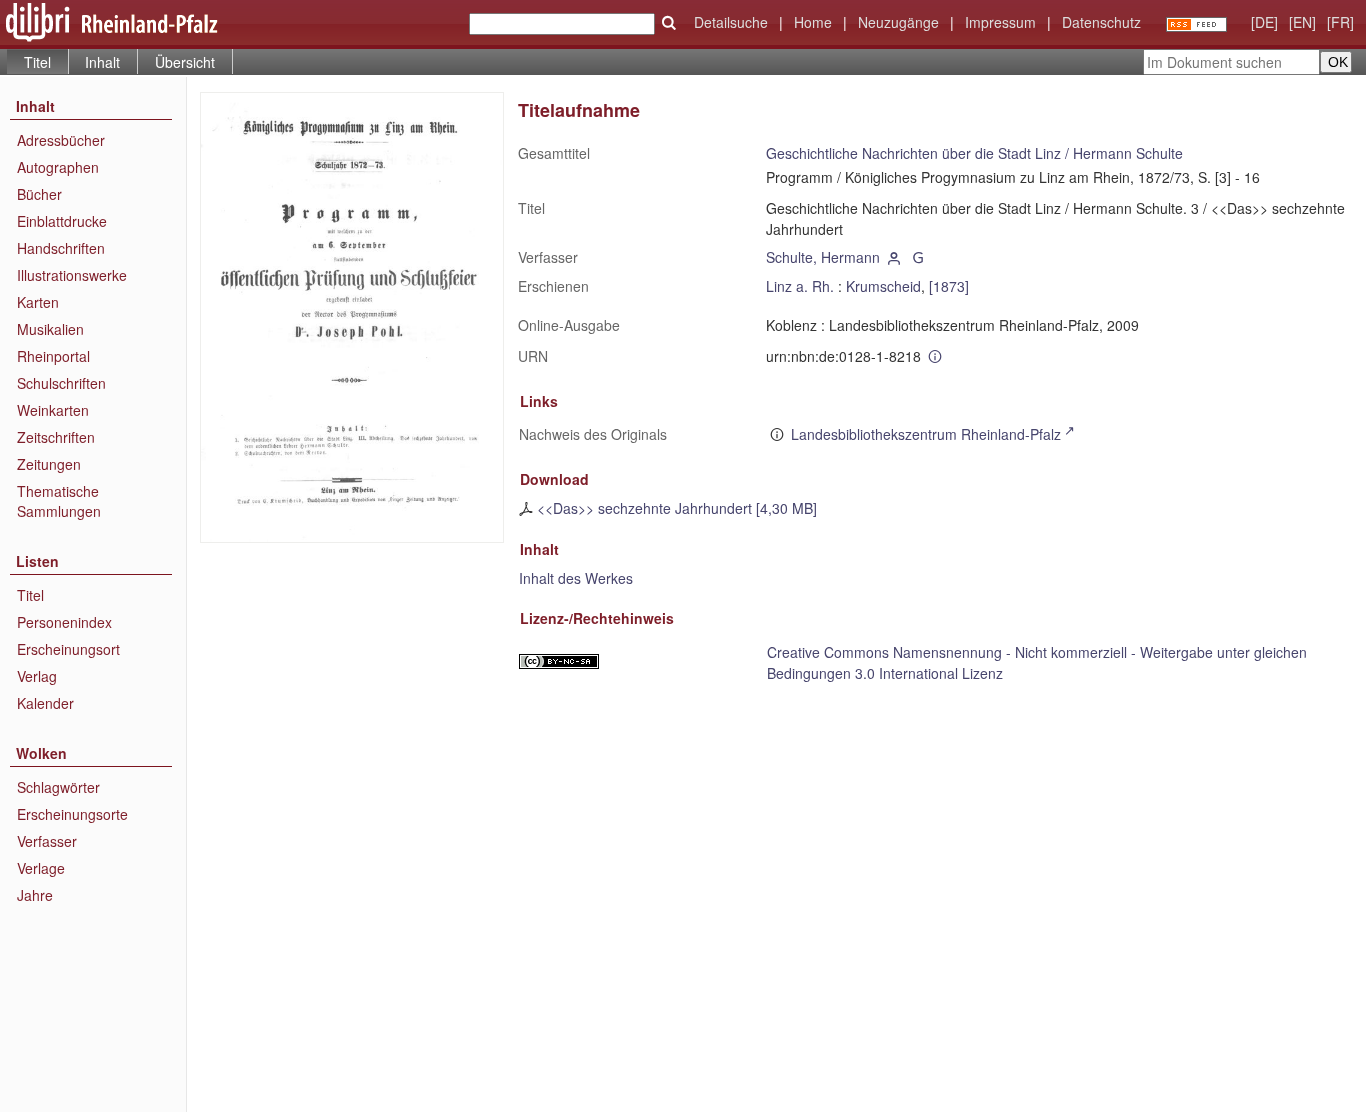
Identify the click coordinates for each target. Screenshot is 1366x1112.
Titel (30, 595)
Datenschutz (1101, 22)
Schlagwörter (58, 787)
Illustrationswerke (72, 275)
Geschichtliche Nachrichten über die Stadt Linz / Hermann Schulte (974, 153)
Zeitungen (49, 464)
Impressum (1000, 22)
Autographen (58, 167)
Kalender (45, 703)
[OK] (669, 23)
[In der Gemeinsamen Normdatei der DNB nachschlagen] (918, 257)
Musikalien (50, 329)
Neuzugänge (898, 22)
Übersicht (185, 62)
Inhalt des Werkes (576, 578)
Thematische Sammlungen (59, 501)
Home (813, 22)
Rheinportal (53, 356)
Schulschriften (61, 383)
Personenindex (64, 622)
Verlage (41, 868)
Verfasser (47, 841)
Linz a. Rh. (800, 286)
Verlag (37, 676)
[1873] (949, 286)
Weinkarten (53, 410)
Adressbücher (61, 140)
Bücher (39, 194)
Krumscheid (883, 286)
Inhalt (102, 62)
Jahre (35, 895)
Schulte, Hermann (823, 257)
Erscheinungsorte (72, 814)
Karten (38, 302)
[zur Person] (894, 257)
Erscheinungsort (68, 649)
